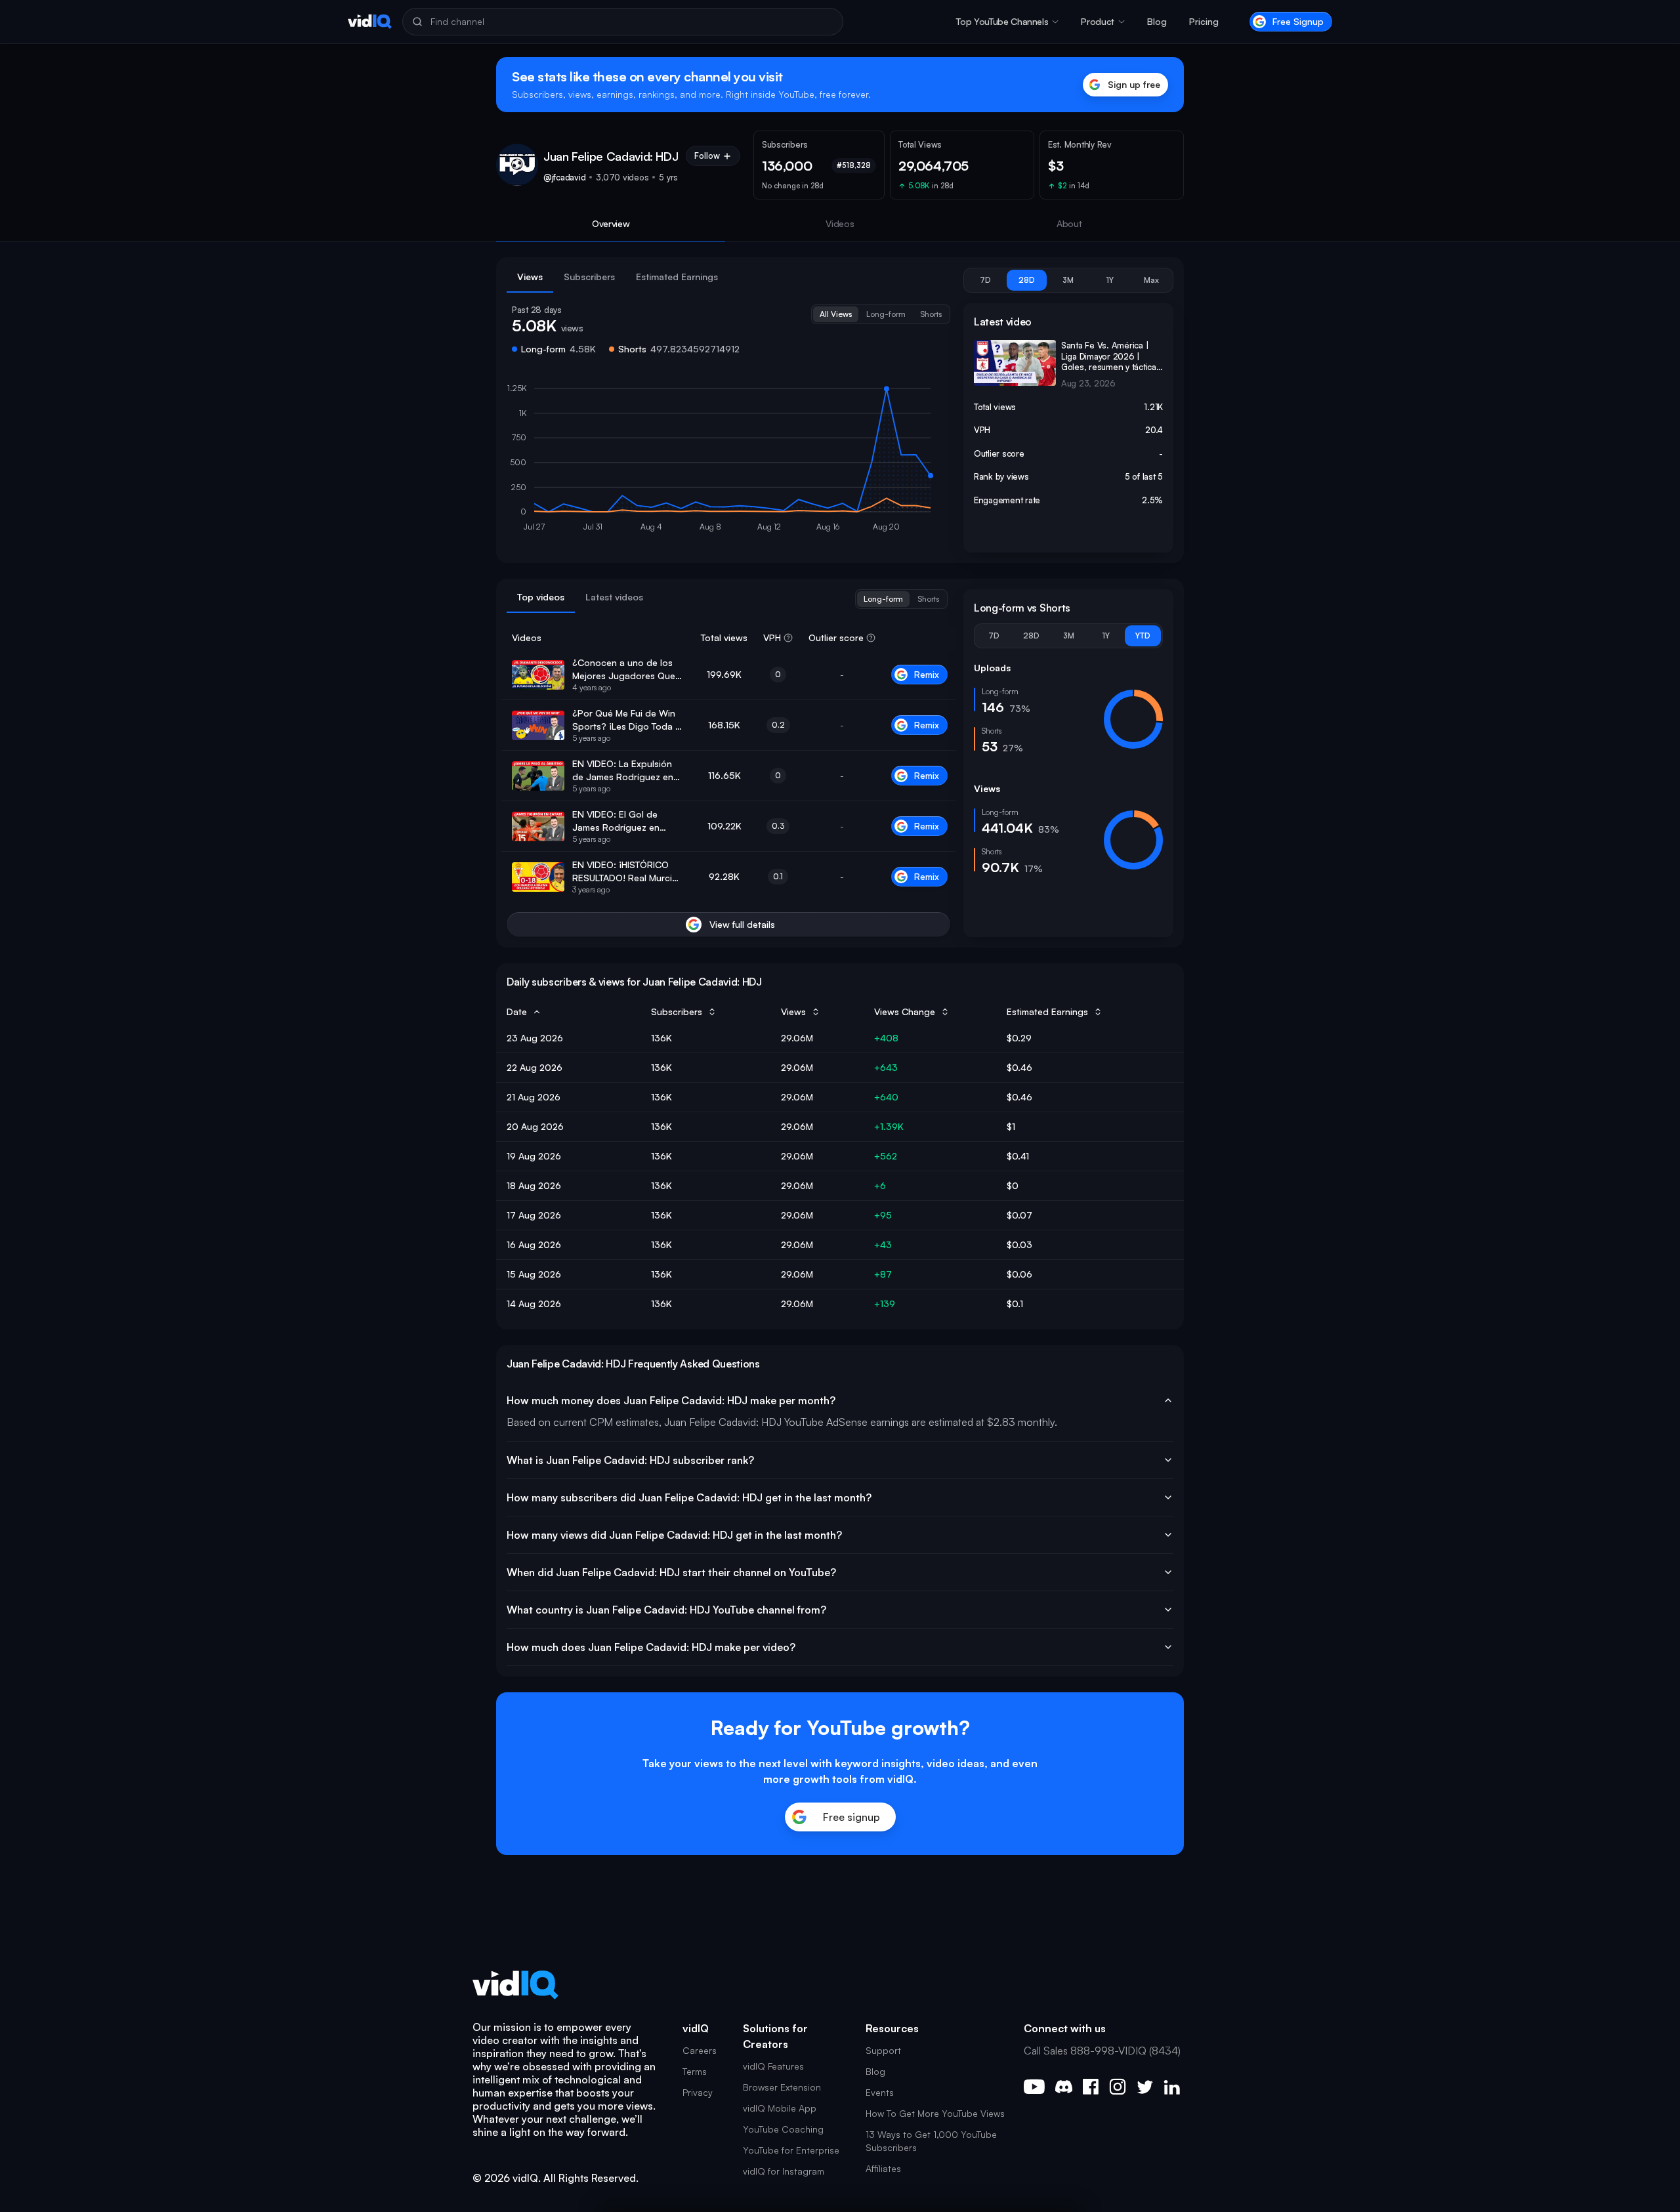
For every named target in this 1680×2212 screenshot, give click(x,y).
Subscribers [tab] (589, 277)
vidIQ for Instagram (784, 2171)
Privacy (698, 2092)
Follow (707, 156)
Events (880, 2092)
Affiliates (883, 2168)
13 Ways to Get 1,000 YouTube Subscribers (931, 2141)
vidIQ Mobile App (780, 2108)
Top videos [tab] (541, 597)
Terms (695, 2071)
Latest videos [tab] (614, 597)
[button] (1007, 22)
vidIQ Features (773, 2066)
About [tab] (1069, 223)
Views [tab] (530, 277)
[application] (728, 461)
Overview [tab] (611, 223)
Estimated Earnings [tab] (677, 277)
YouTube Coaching (783, 2129)
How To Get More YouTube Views (935, 2113)
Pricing (1204, 21)
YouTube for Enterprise (791, 2150)
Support (883, 2050)
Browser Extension (782, 2087)
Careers (700, 2050)
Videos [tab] (840, 223)
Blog (1157, 21)
